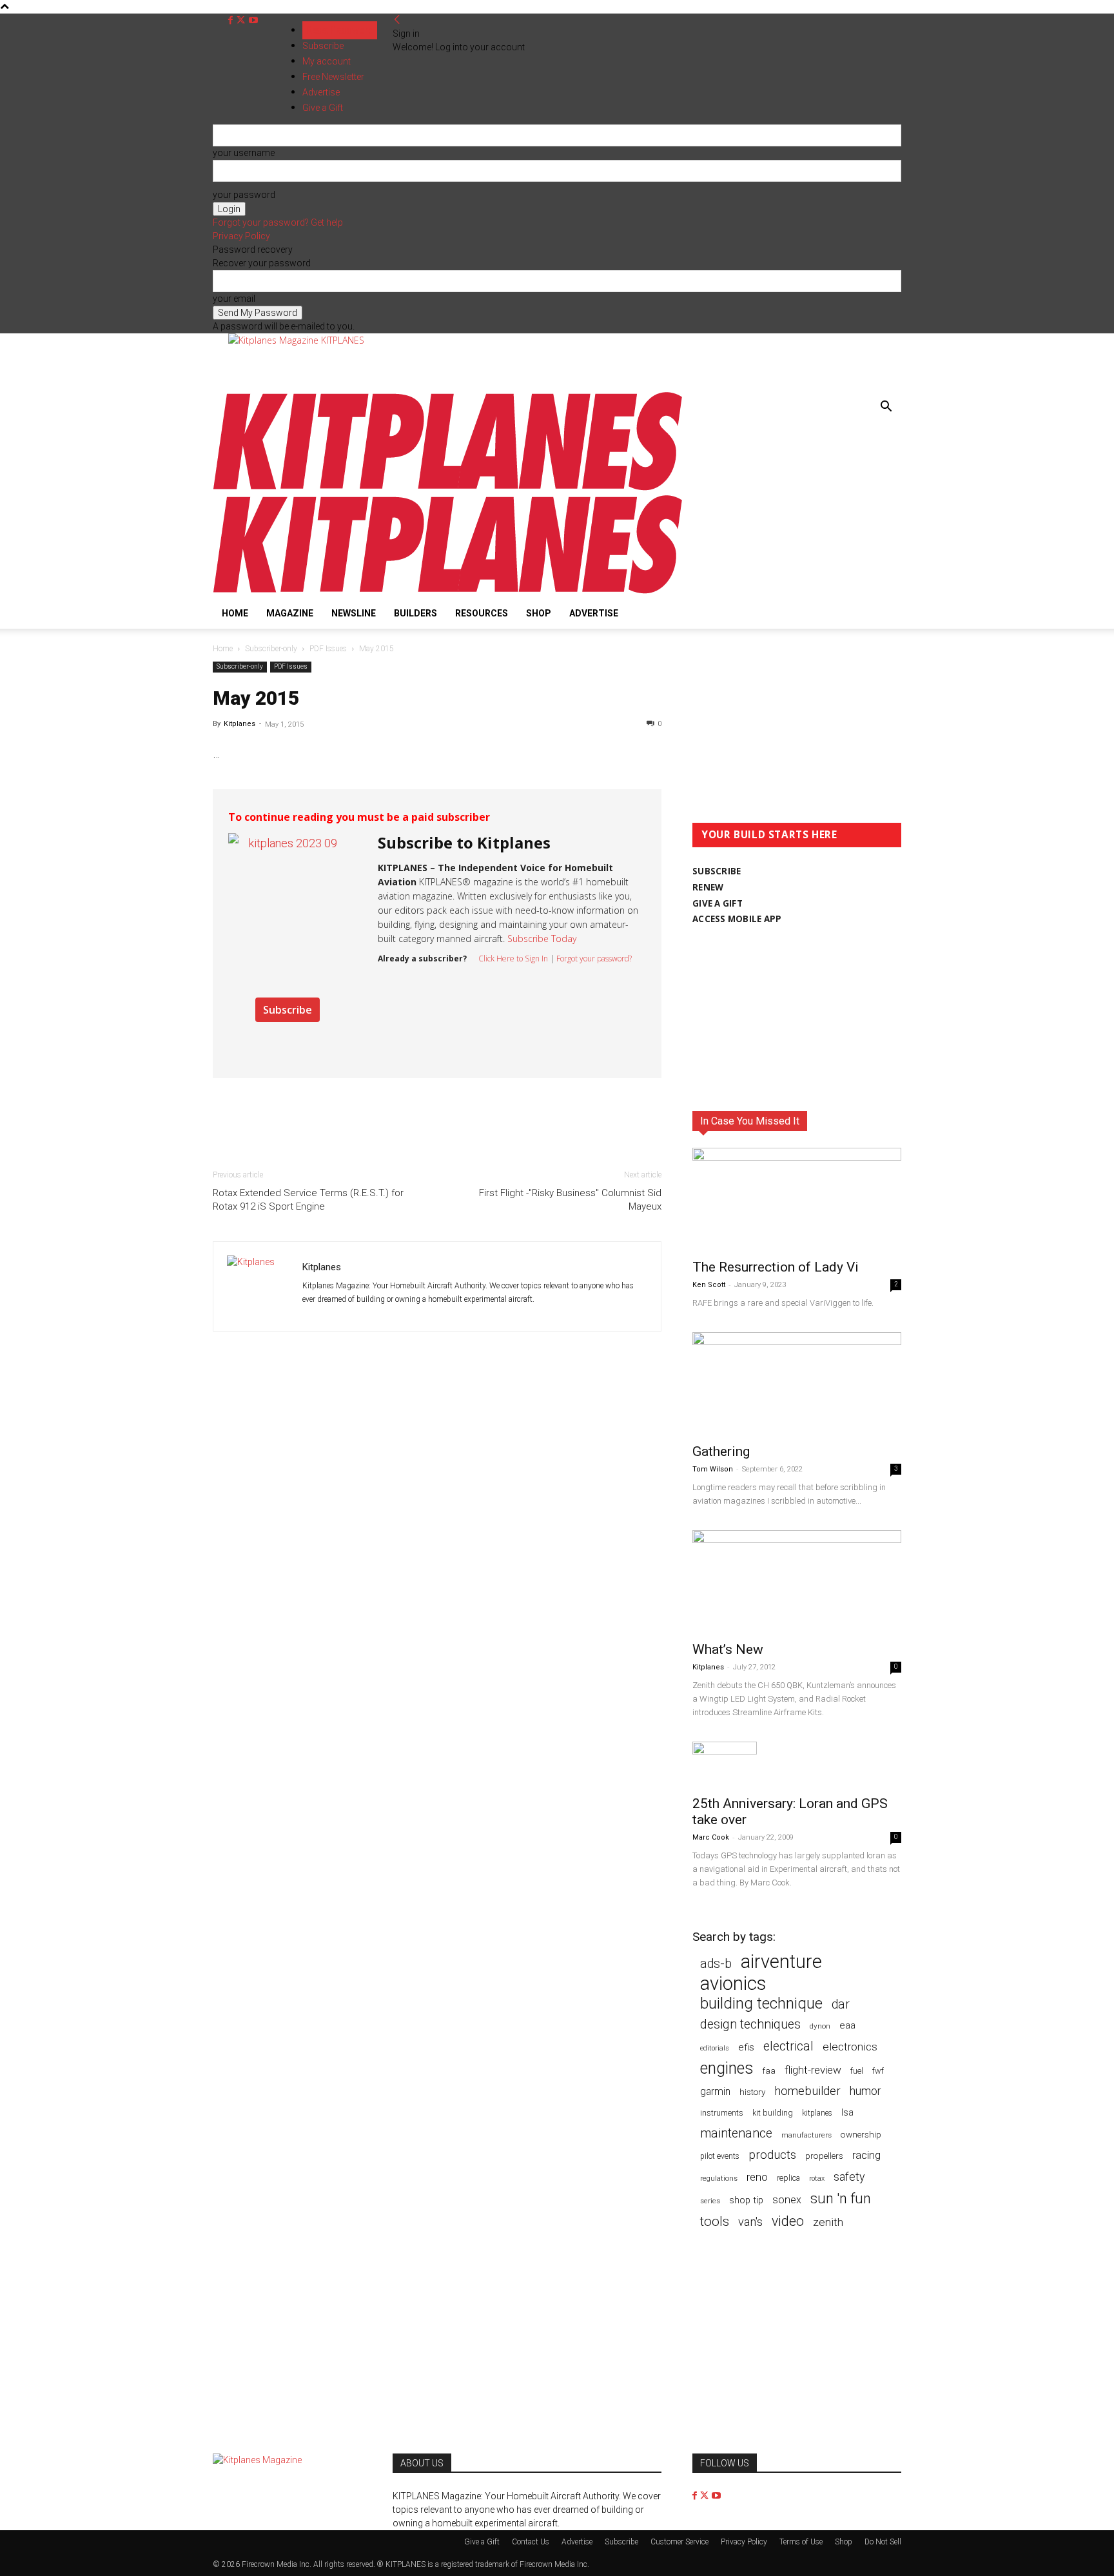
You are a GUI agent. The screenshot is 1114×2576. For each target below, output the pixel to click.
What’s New (728, 1649)
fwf (878, 2071)
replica (788, 2178)
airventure (781, 1962)
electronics (850, 2047)
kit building (773, 2113)
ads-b (716, 1964)
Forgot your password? (594, 959)
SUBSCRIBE (717, 871)
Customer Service (679, 2542)
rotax (817, 2178)
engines (727, 2068)
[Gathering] (797, 1384)
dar (841, 2004)
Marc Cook (711, 1837)
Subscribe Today (542, 939)
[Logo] (448, 488)
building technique (761, 2004)
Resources (482, 613)
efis (746, 2047)
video (788, 2221)
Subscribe (323, 46)
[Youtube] (253, 20)
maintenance (736, 2133)
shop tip (746, 2200)
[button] (886, 408)
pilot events (720, 2156)
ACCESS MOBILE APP (737, 919)
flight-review (813, 2070)
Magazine (290, 613)
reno (757, 2177)
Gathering (721, 1451)
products (772, 2155)
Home (235, 613)
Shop (539, 613)
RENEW (708, 887)
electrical (788, 2046)
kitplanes (817, 2113)
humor (865, 2091)
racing (866, 2155)
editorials (715, 2048)
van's (750, 2222)
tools (715, 2222)
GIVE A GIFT (718, 903)
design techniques (750, 2024)
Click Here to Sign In (513, 959)
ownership (861, 2134)
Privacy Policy (241, 236)
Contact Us (531, 2542)
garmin (715, 2091)
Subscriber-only (271, 649)
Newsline (354, 613)
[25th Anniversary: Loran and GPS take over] (797, 1765)
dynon (820, 2026)
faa (769, 2071)
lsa (847, 2112)
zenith (828, 2222)
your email (234, 299)
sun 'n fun (841, 2198)
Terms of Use (801, 2542)
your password (244, 195)
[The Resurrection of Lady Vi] (797, 1199)
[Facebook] (232, 20)
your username (244, 153)
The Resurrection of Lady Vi (776, 1267)
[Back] (397, 20)
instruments (722, 2113)
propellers (824, 2156)
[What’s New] (797, 1582)
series (710, 2201)
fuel (857, 2071)
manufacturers (806, 2135)
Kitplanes (239, 724)
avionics (733, 1984)
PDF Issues (328, 649)
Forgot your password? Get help (278, 222)
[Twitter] (242, 20)
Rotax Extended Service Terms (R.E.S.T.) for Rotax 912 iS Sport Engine (308, 1200)
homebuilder (807, 2091)
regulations (719, 2178)
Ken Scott (709, 1285)
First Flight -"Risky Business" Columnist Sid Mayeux (570, 1200)
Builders (415, 613)
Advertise (594, 613)
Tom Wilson (713, 1469)
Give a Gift (482, 2542)
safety (849, 2177)
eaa (847, 2025)
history (752, 2092)
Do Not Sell (883, 2542)
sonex (787, 2200)
